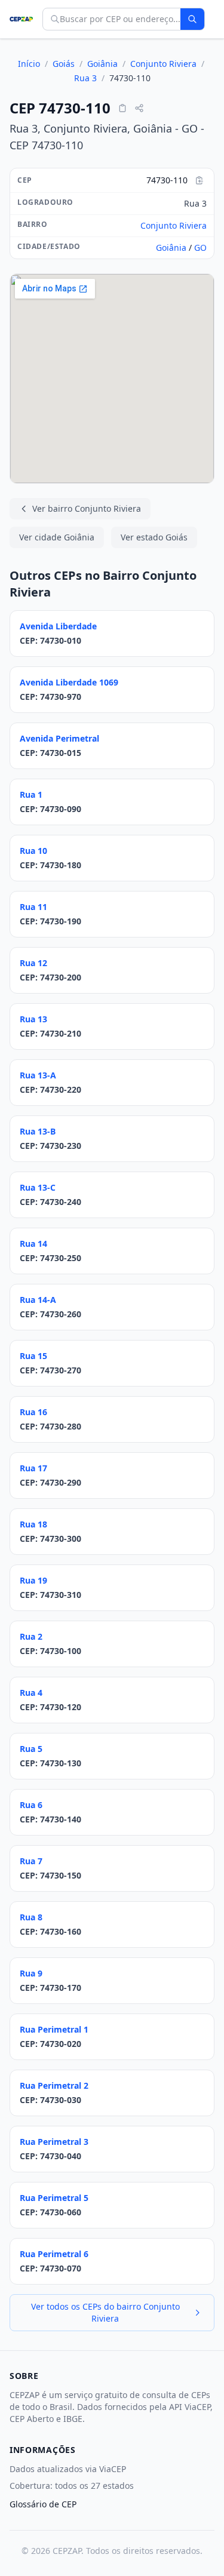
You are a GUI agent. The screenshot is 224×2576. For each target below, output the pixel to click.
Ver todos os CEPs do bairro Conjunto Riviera (105, 2312)
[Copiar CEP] (122, 108)
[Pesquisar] (192, 19)
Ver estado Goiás (154, 537)
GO (200, 248)
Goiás (64, 64)
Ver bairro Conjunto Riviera (87, 508)
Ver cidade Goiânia (57, 537)
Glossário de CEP (43, 2504)
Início (29, 64)
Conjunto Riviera (163, 64)
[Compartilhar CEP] (139, 108)
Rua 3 (85, 78)
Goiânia (102, 64)
